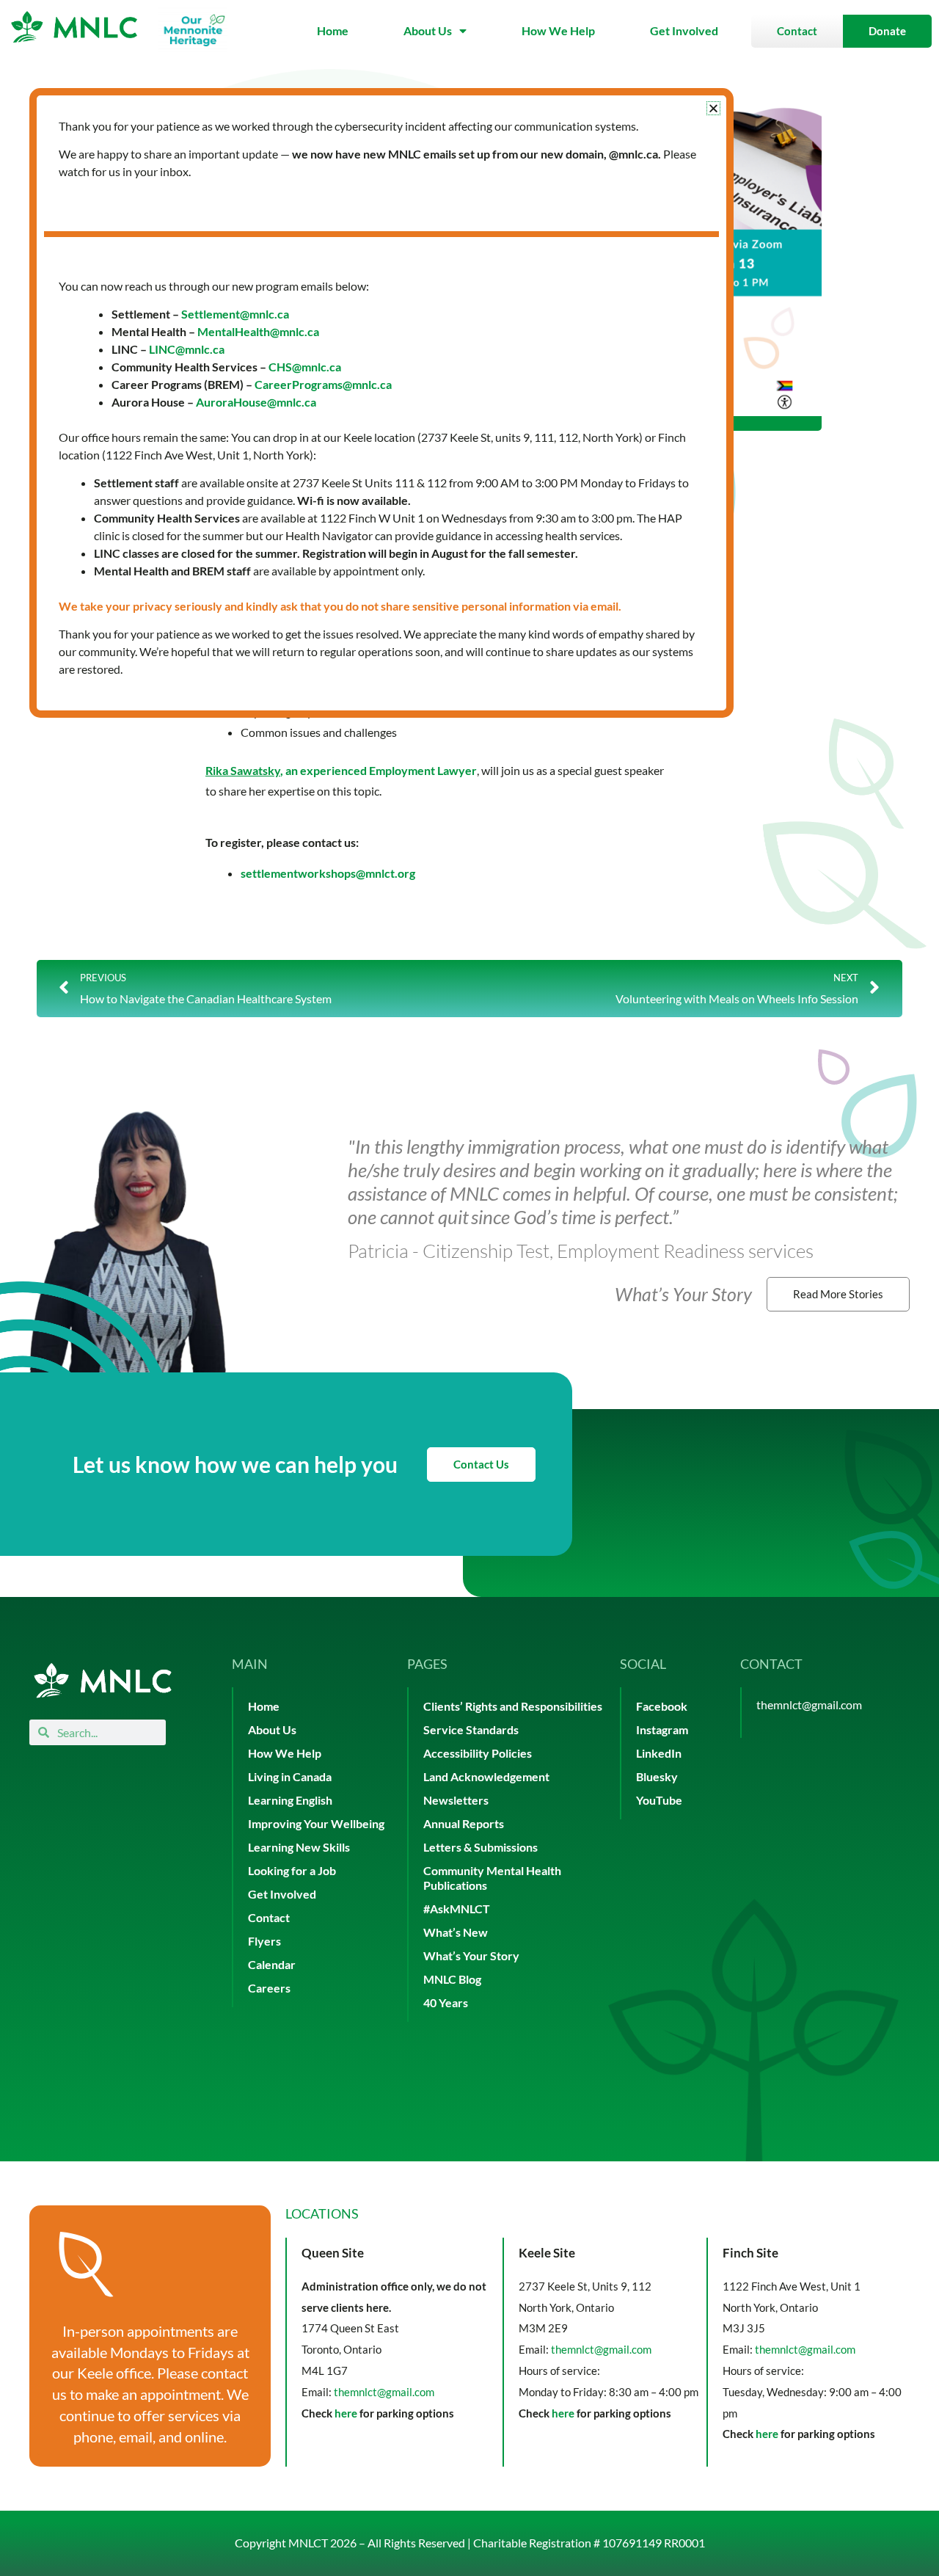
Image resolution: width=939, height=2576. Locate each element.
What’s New (456, 1932)
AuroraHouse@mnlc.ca (256, 402)
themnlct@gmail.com (809, 1704)
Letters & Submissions (481, 1847)
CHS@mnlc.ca (305, 367)
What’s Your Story (471, 1955)
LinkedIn (659, 1753)
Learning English (290, 1800)
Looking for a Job (292, 1870)
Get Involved (684, 30)
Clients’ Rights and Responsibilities (513, 1706)
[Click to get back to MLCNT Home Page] (103, 1680)
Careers (269, 1988)
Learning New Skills (299, 1847)
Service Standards (471, 1729)
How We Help (558, 30)
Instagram (662, 1729)
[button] (713, 108)
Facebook (662, 1706)
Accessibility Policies (478, 1753)
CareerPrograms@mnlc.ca (323, 384)
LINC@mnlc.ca (187, 349)
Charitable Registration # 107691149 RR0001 (589, 2543)
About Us (428, 30)
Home (333, 30)
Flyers (264, 1941)
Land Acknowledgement (486, 1776)
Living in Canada (290, 1776)
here (346, 2413)
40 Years (446, 2002)
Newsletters (456, 1800)
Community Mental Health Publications (492, 1878)
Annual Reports (464, 1823)
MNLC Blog (452, 1979)
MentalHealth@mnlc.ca (258, 331)
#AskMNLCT (457, 1909)
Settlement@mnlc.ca (235, 314)
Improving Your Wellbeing (316, 1823)
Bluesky (657, 1776)
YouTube (659, 1800)
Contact (269, 1917)
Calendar (272, 1964)
